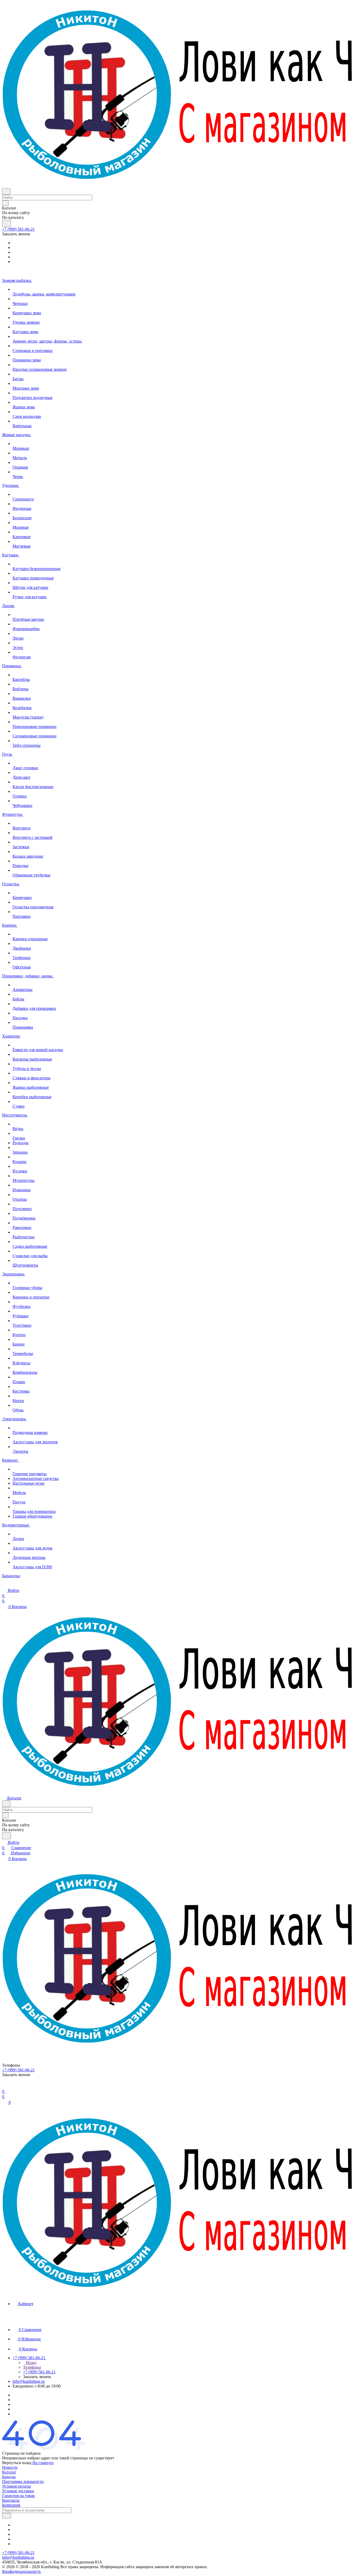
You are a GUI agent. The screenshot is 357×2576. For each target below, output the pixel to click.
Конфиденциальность (21, 2571)
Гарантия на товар (18, 2496)
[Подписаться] (7, 2516)
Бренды (9, 2477)
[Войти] (4, 2086)
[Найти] (7, 223)
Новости (10, 2467)
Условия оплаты (16, 2486)
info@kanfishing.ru (29, 2381)
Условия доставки (18, 2491)
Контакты (11, 2500)
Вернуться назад (17, 2463)
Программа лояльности (23, 2481)
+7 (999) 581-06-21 (18, 229)
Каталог (9, 2472)
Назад (31, 2363)
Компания (11, 2505)
